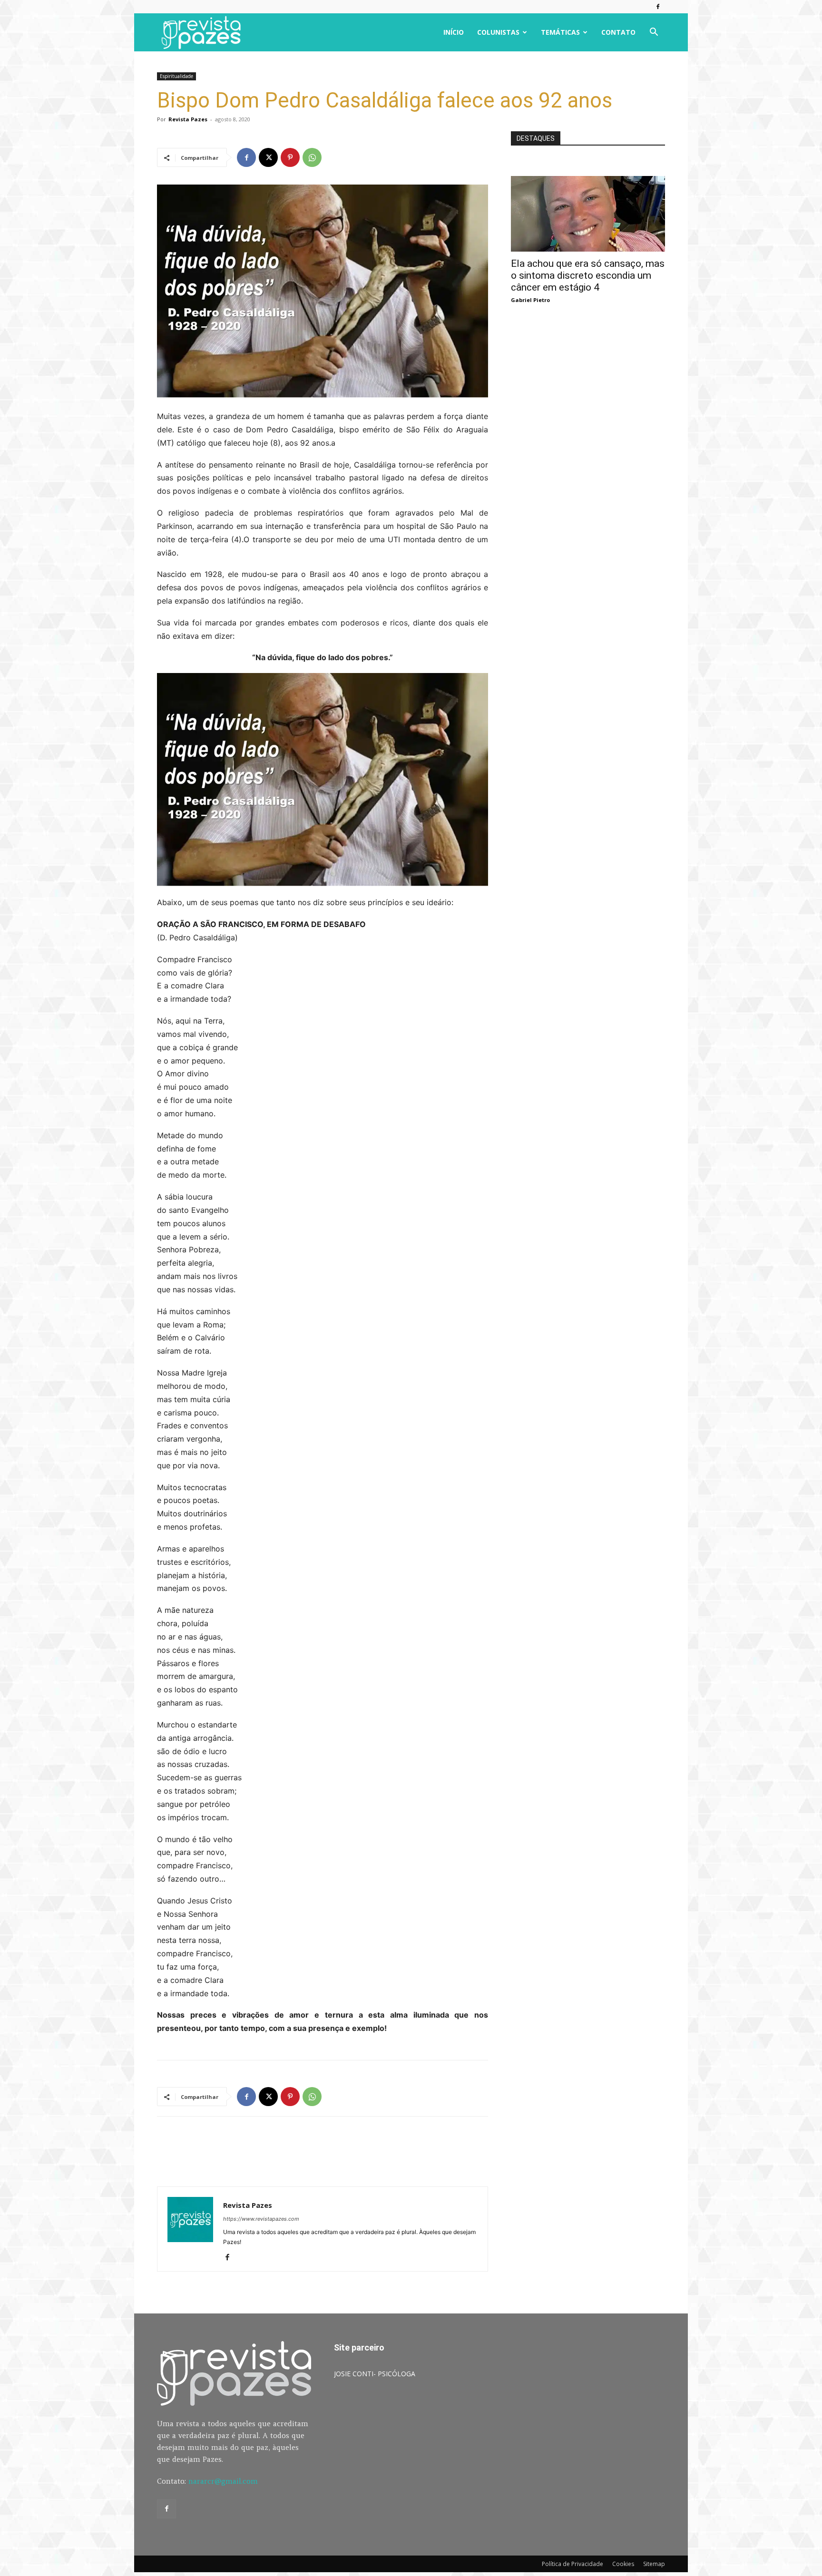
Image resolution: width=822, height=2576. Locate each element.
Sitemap (654, 2564)
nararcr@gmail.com (223, 2481)
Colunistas (498, 32)
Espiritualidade (176, 76)
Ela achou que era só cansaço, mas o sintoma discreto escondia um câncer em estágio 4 (588, 275)
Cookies (623, 2564)
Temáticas (560, 32)
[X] (268, 157)
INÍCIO (454, 32)
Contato (618, 32)
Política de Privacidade (572, 2564)
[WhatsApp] (312, 157)
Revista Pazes (188, 119)
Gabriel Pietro (530, 300)
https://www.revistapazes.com (261, 2219)
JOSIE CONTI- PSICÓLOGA (375, 2374)
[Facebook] (658, 7)
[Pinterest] (290, 157)
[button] (654, 33)
